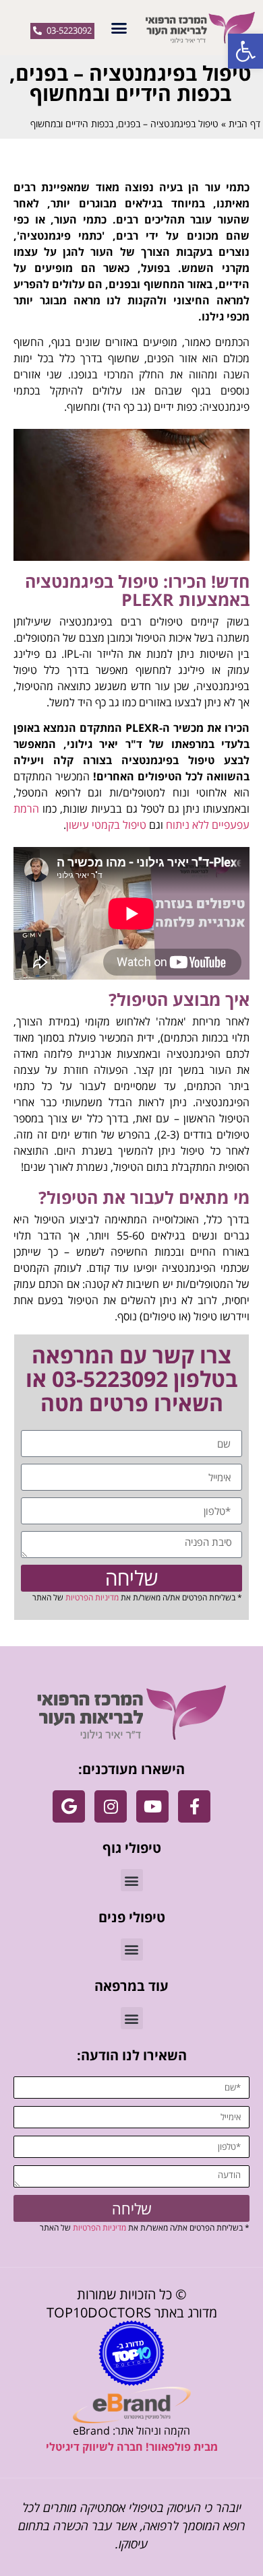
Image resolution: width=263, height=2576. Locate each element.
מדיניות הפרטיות (92, 1597)
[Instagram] (111, 1806)
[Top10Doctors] (131, 2353)
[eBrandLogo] (131, 2405)
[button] (245, 51)
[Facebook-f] (194, 1806)
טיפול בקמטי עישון (106, 825)
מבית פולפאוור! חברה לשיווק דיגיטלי (132, 2447)
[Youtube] (152, 1806)
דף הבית (244, 124)
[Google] (69, 1806)
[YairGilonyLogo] (132, 1713)
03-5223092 (110, 1379)
